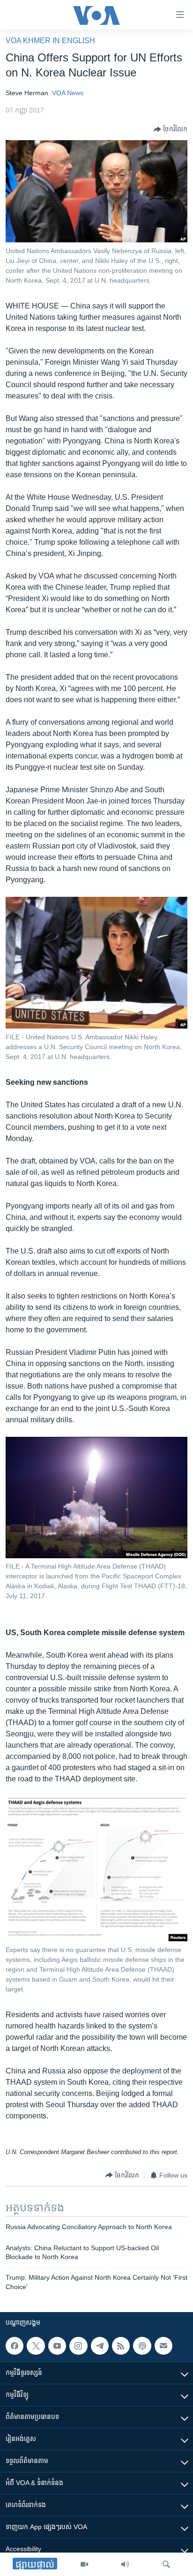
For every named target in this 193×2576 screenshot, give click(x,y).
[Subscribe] (163, 2346)
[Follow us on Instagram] (78, 2346)
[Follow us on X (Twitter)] (36, 2346)
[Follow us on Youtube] (57, 2346)
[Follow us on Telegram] (100, 2346)
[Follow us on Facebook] (15, 2346)
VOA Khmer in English (50, 41)
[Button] (171, 129)
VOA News (68, 93)
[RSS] (121, 2346)
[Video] (84, 2564)
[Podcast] (142, 2346)
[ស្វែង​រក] (166, 2564)
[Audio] (125, 2564)
